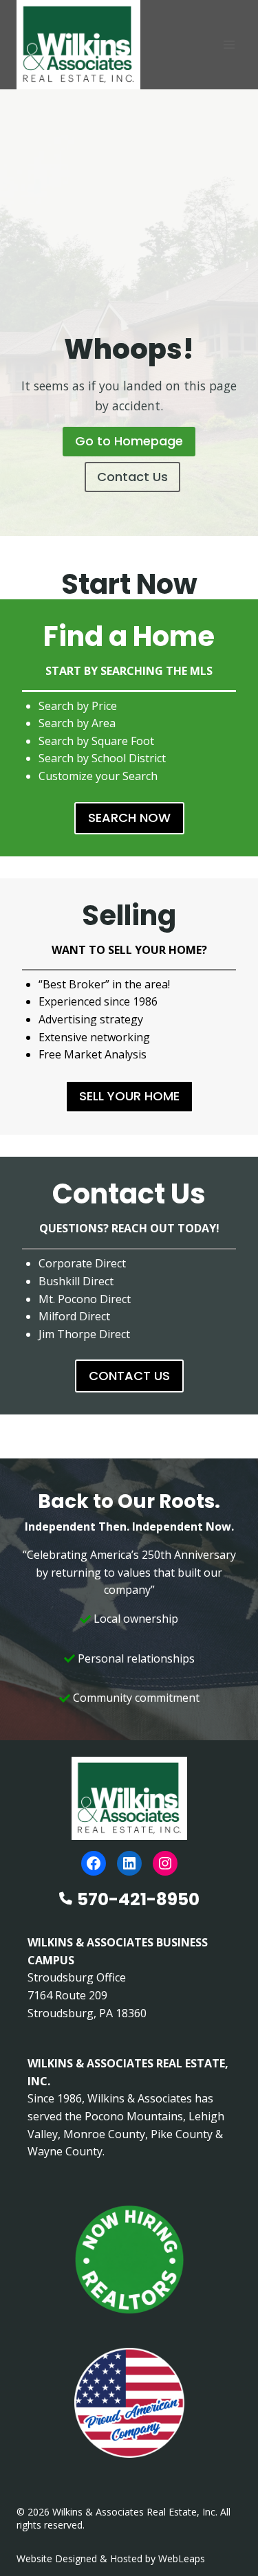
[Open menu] (229, 44)
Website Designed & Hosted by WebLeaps (111, 2558)
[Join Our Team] (129, 2260)
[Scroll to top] (225, 2536)
